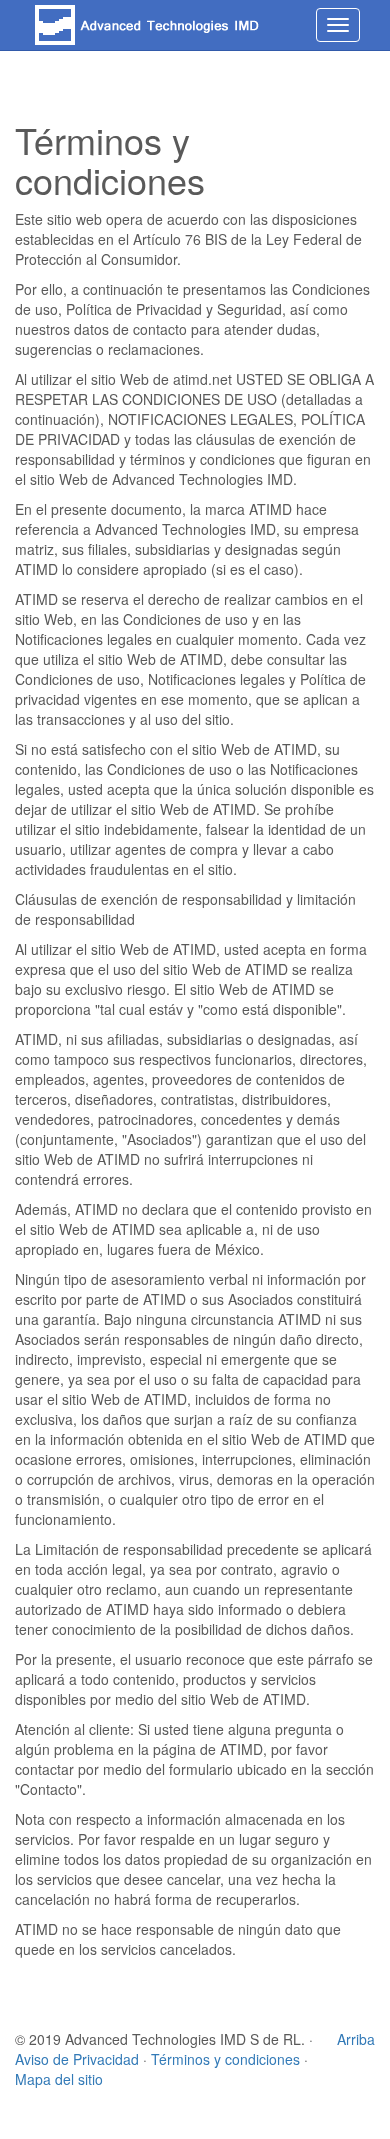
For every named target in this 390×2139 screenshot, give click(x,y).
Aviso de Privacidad (77, 2059)
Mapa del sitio (59, 2079)
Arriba (356, 2039)
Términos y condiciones (225, 2059)
